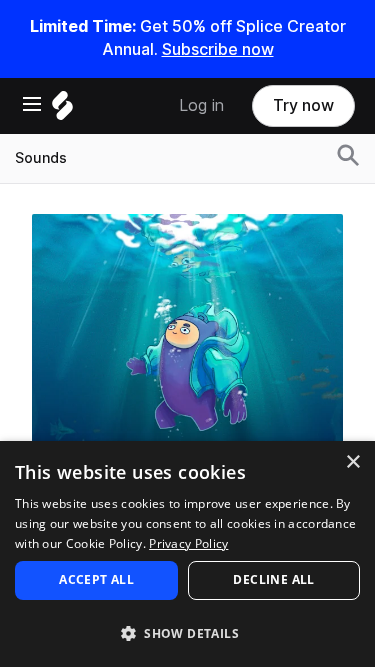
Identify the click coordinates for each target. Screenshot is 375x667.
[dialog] (187, 554)
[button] (187, 632)
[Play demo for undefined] (188, 369)
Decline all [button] (273, 579)
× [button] (352, 462)
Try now (303, 105)
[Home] (62, 110)
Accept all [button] (96, 579)
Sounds (41, 158)
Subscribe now (218, 49)
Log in (201, 105)
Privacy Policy (188, 543)
